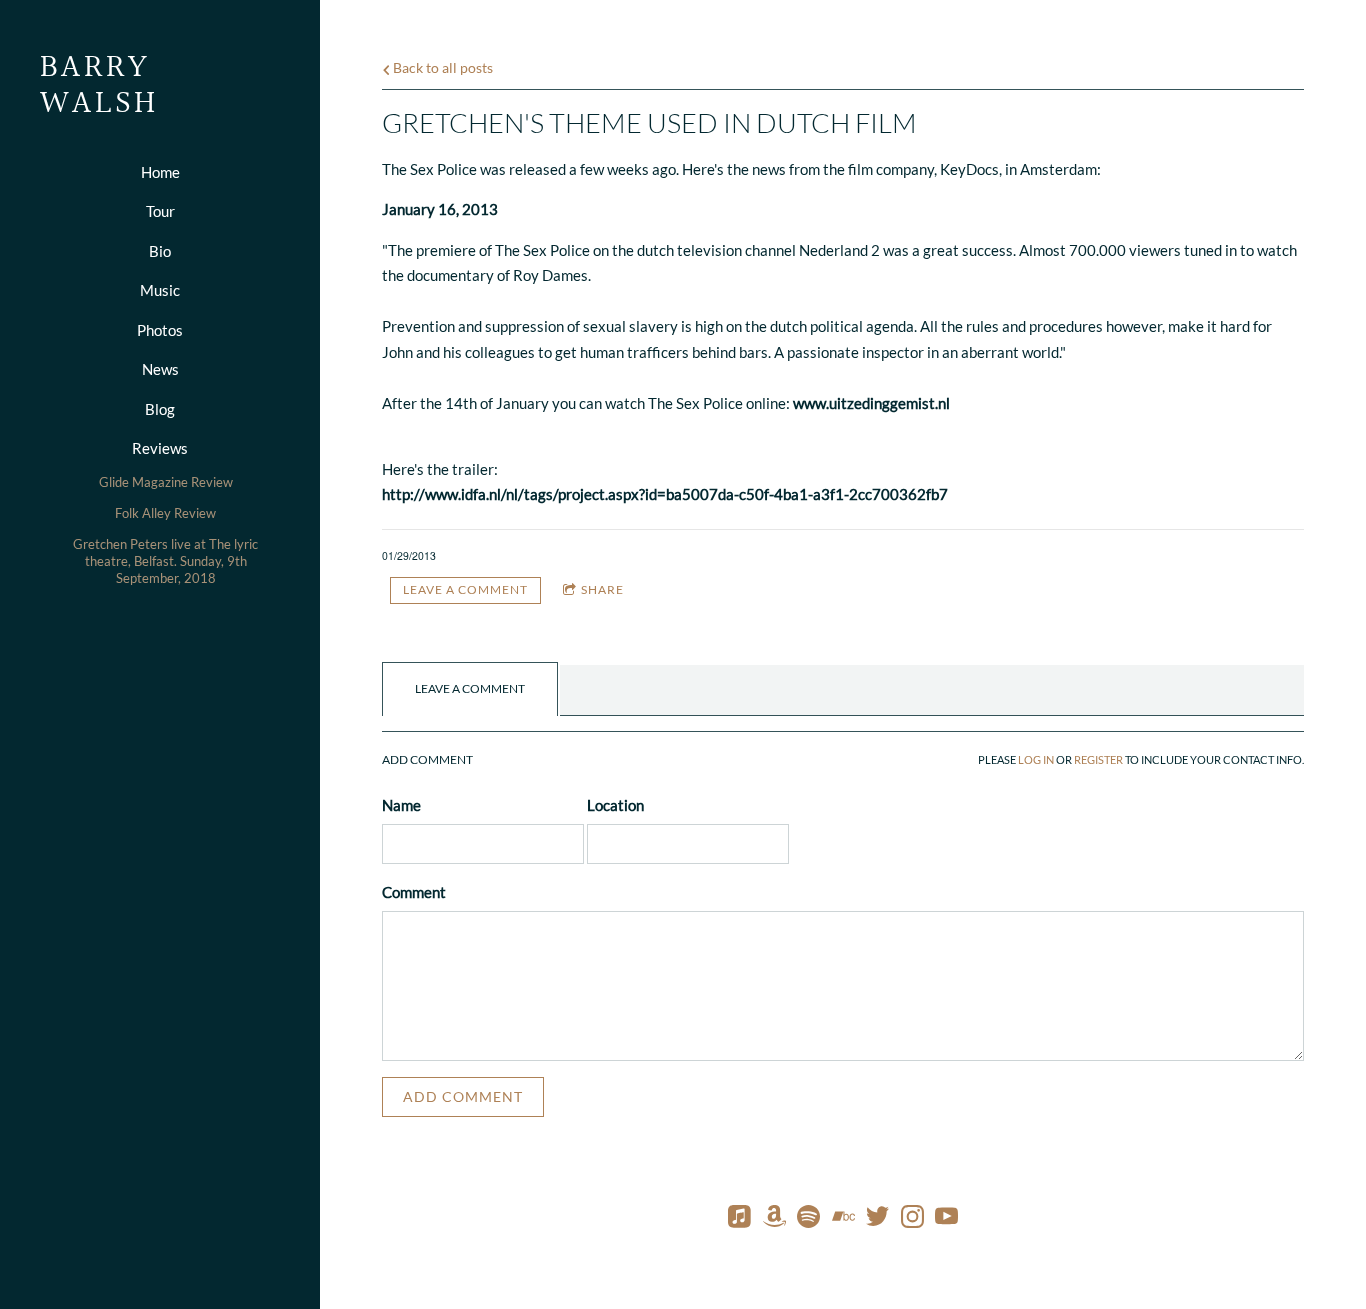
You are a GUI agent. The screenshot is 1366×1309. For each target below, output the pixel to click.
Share (602, 589)
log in (1036, 760)
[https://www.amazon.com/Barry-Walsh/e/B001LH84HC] (774, 1219)
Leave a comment (465, 589)
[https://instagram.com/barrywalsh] (912, 1219)
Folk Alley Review (165, 513)
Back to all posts (441, 68)
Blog (160, 409)
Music (160, 290)
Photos (160, 330)
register (1098, 760)
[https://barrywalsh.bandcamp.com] (843, 1219)
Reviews (160, 448)
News (160, 369)
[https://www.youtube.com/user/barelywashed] (946, 1219)
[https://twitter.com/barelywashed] (877, 1219)
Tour (160, 211)
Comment (414, 892)
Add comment (463, 1096)
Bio (160, 251)
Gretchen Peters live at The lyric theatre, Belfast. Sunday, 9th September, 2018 (165, 561)
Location (615, 805)
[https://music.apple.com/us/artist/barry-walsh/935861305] (739, 1219)
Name (401, 805)
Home (160, 172)
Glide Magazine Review (166, 482)
